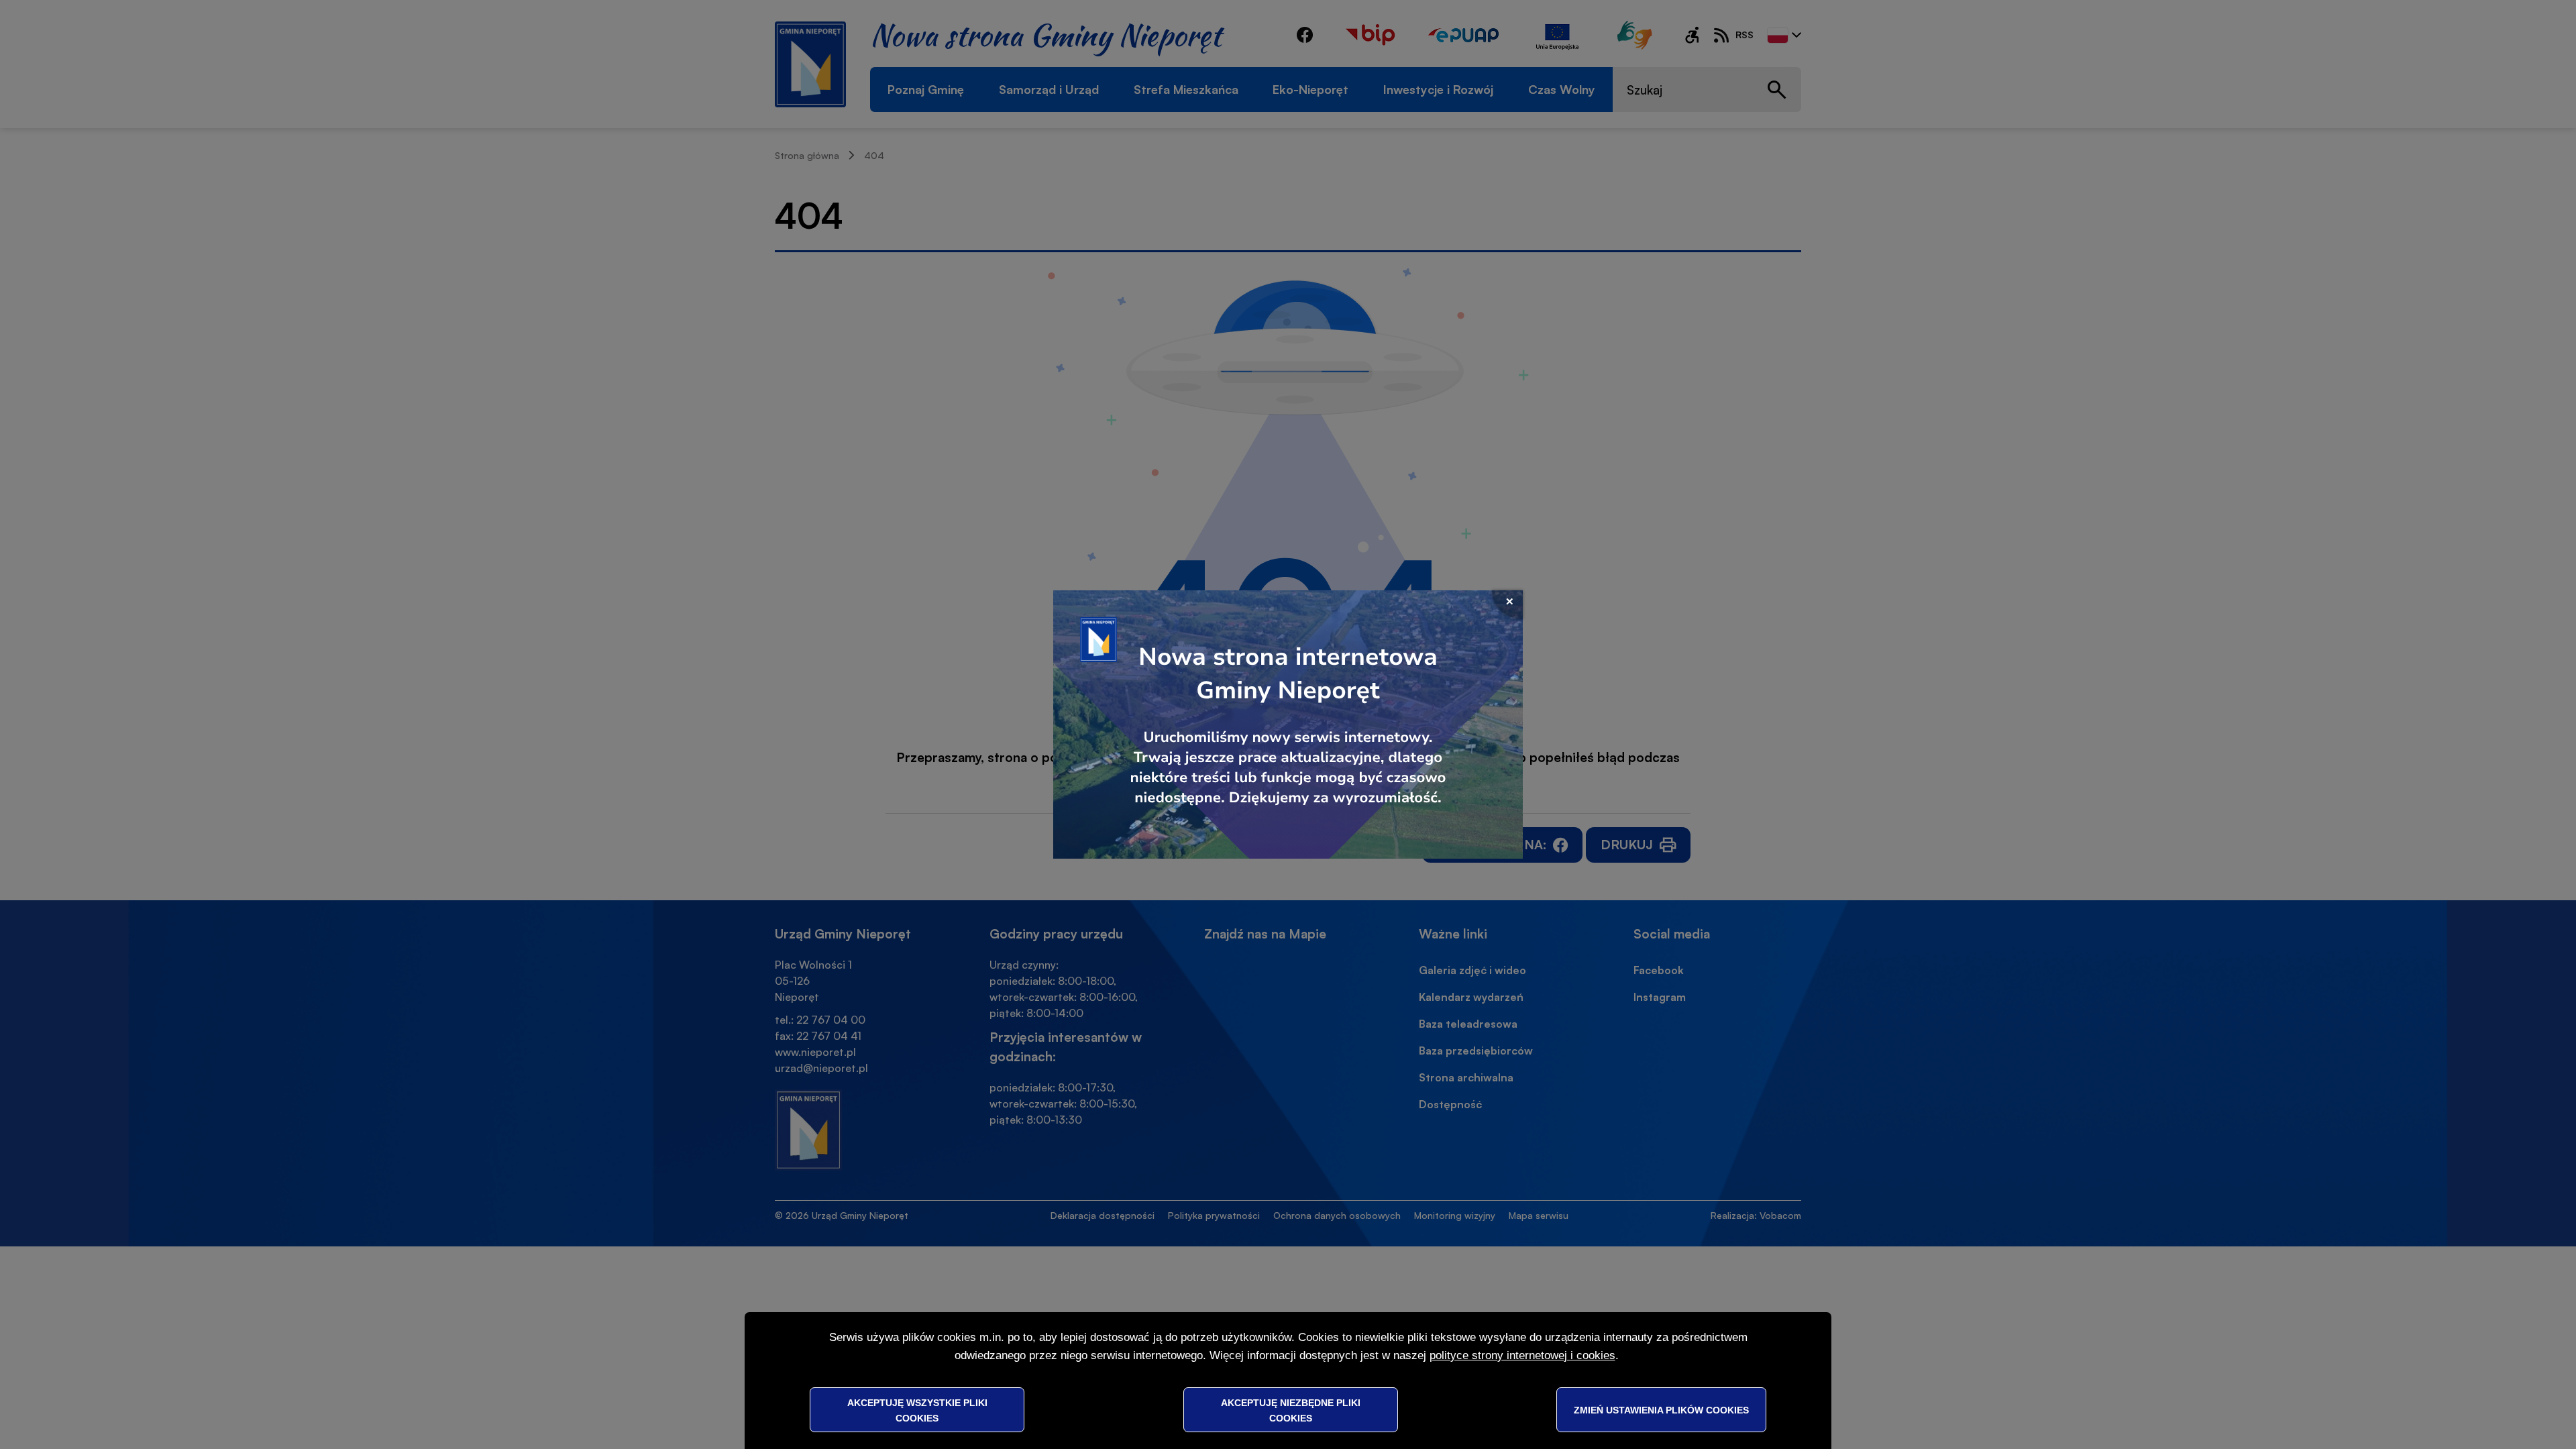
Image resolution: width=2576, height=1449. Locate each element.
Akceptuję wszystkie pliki (917, 1409)
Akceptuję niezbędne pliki (1291, 1409)
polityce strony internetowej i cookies (1522, 1355)
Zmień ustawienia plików (1661, 1409)
